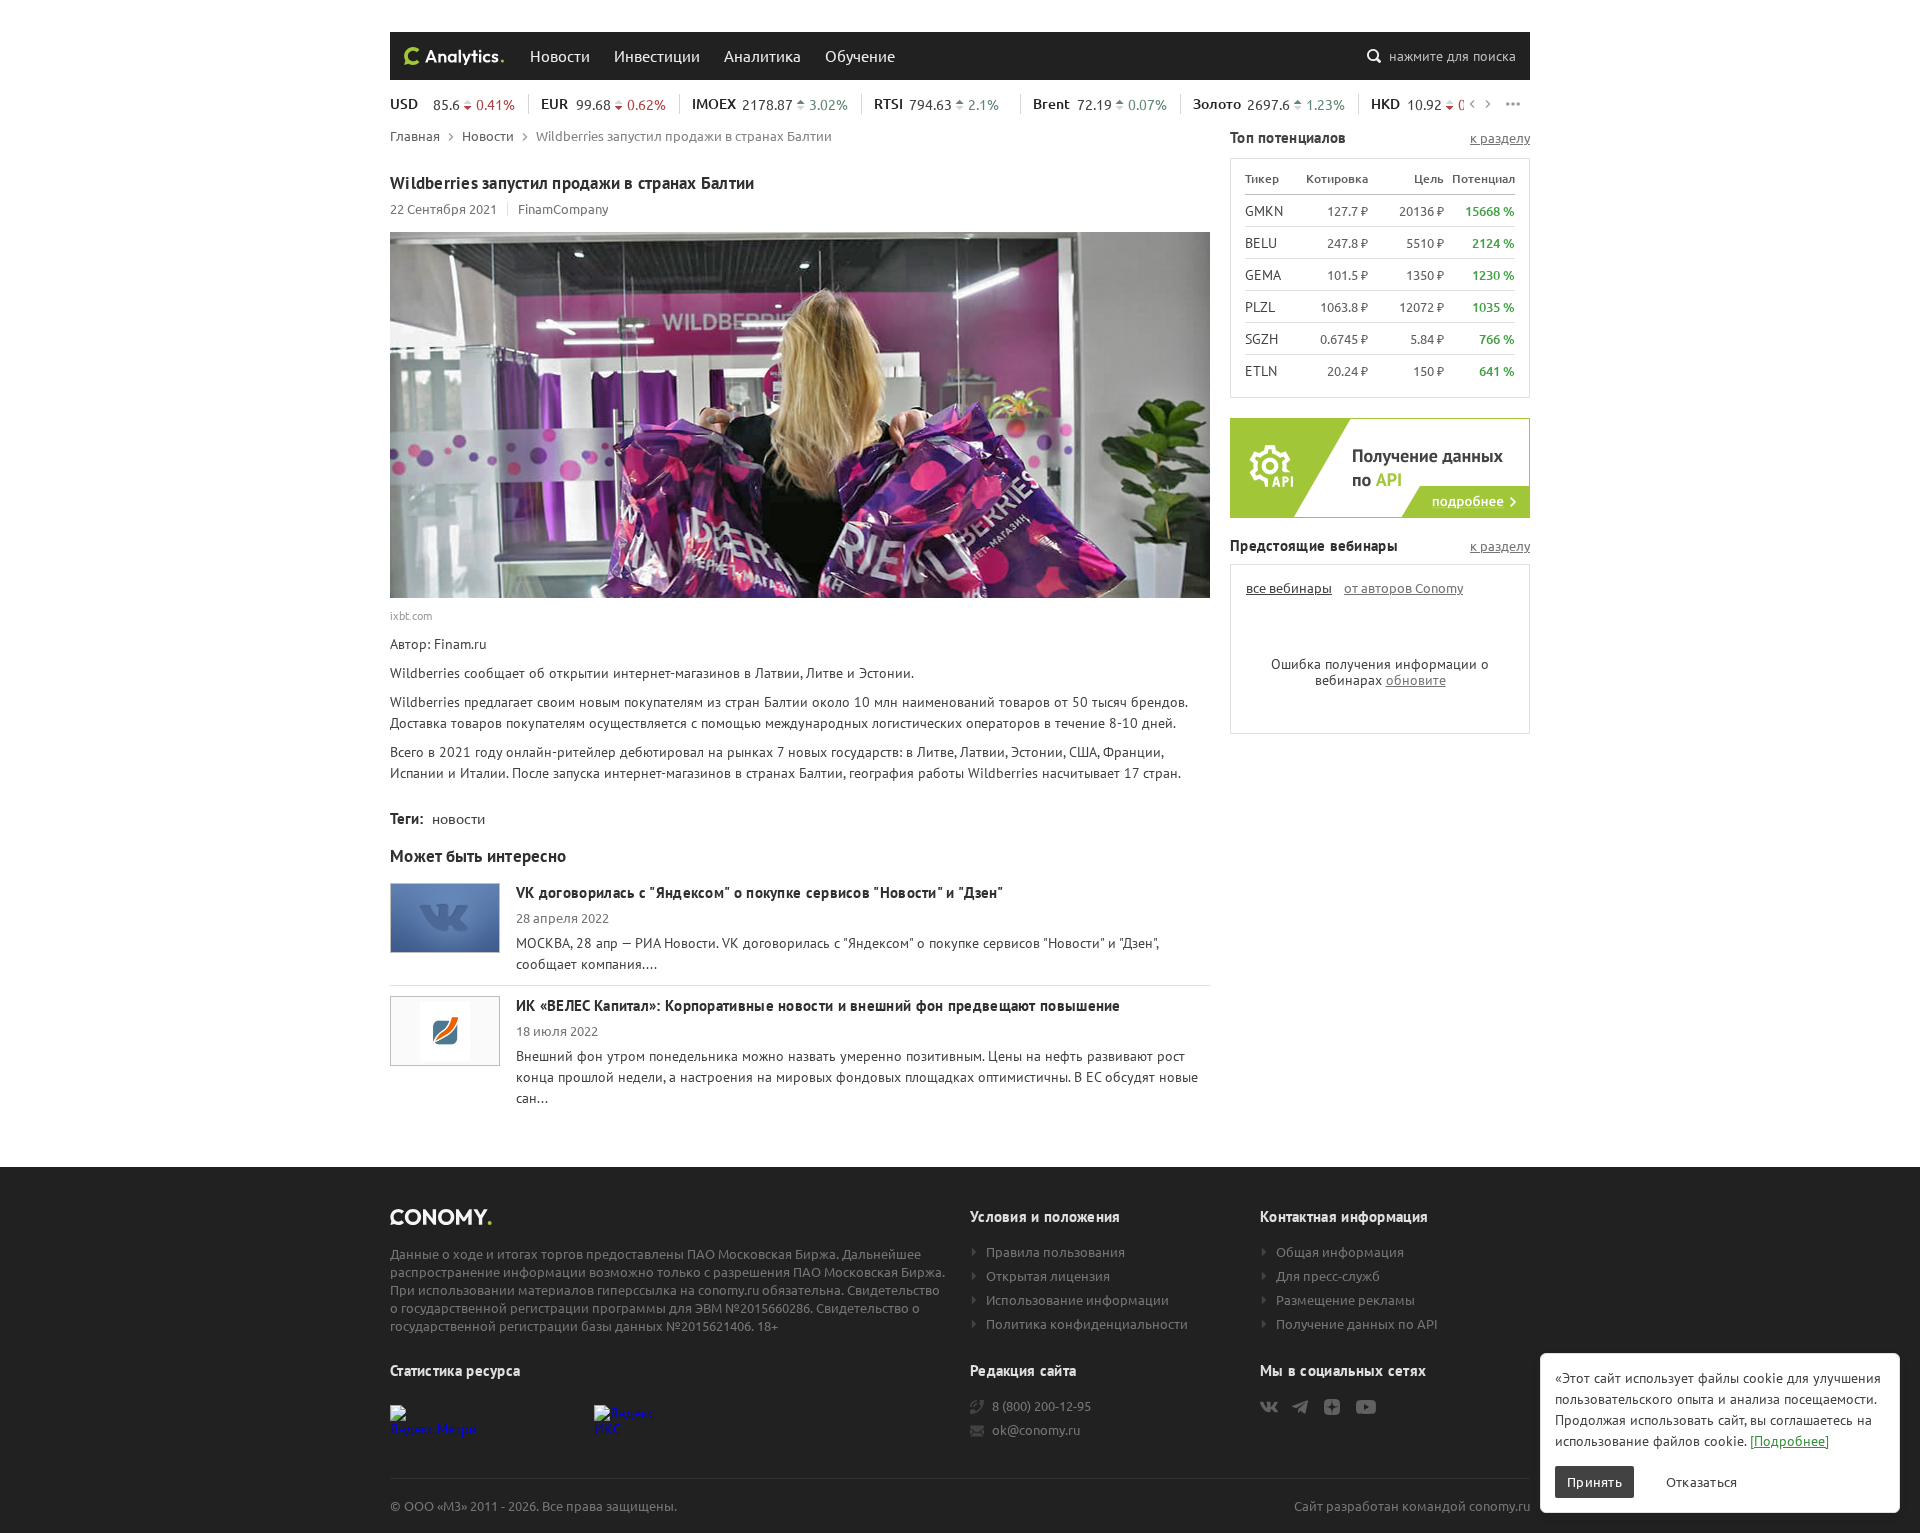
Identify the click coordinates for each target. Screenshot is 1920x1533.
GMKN (1264, 211)
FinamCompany (563, 208)
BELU (1261, 243)
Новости (560, 55)
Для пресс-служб (1328, 1276)
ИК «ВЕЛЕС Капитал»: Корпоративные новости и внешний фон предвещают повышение (818, 1005)
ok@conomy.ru (1036, 1430)
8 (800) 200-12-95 (1041, 1406)
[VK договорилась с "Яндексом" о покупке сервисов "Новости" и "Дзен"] (445, 918)
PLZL (1260, 307)
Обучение (860, 55)
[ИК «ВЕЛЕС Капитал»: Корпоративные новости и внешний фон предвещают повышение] (445, 1031)
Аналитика (762, 55)
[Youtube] (1366, 1407)
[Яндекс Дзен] (1332, 1407)
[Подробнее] (1789, 1441)
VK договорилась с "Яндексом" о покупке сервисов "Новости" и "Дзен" (760, 892)
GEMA (1263, 275)
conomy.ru (1499, 1505)
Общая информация (1340, 1252)
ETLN (1261, 371)
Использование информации (1077, 1300)
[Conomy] (454, 56)
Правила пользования (1055, 1252)
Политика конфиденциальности (1087, 1324)
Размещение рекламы (1345, 1300)
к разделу (1500, 138)
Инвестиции (657, 55)
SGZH (1261, 339)
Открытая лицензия (1048, 1276)
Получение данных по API (1357, 1324)
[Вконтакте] (1269, 1407)
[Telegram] (1300, 1407)
